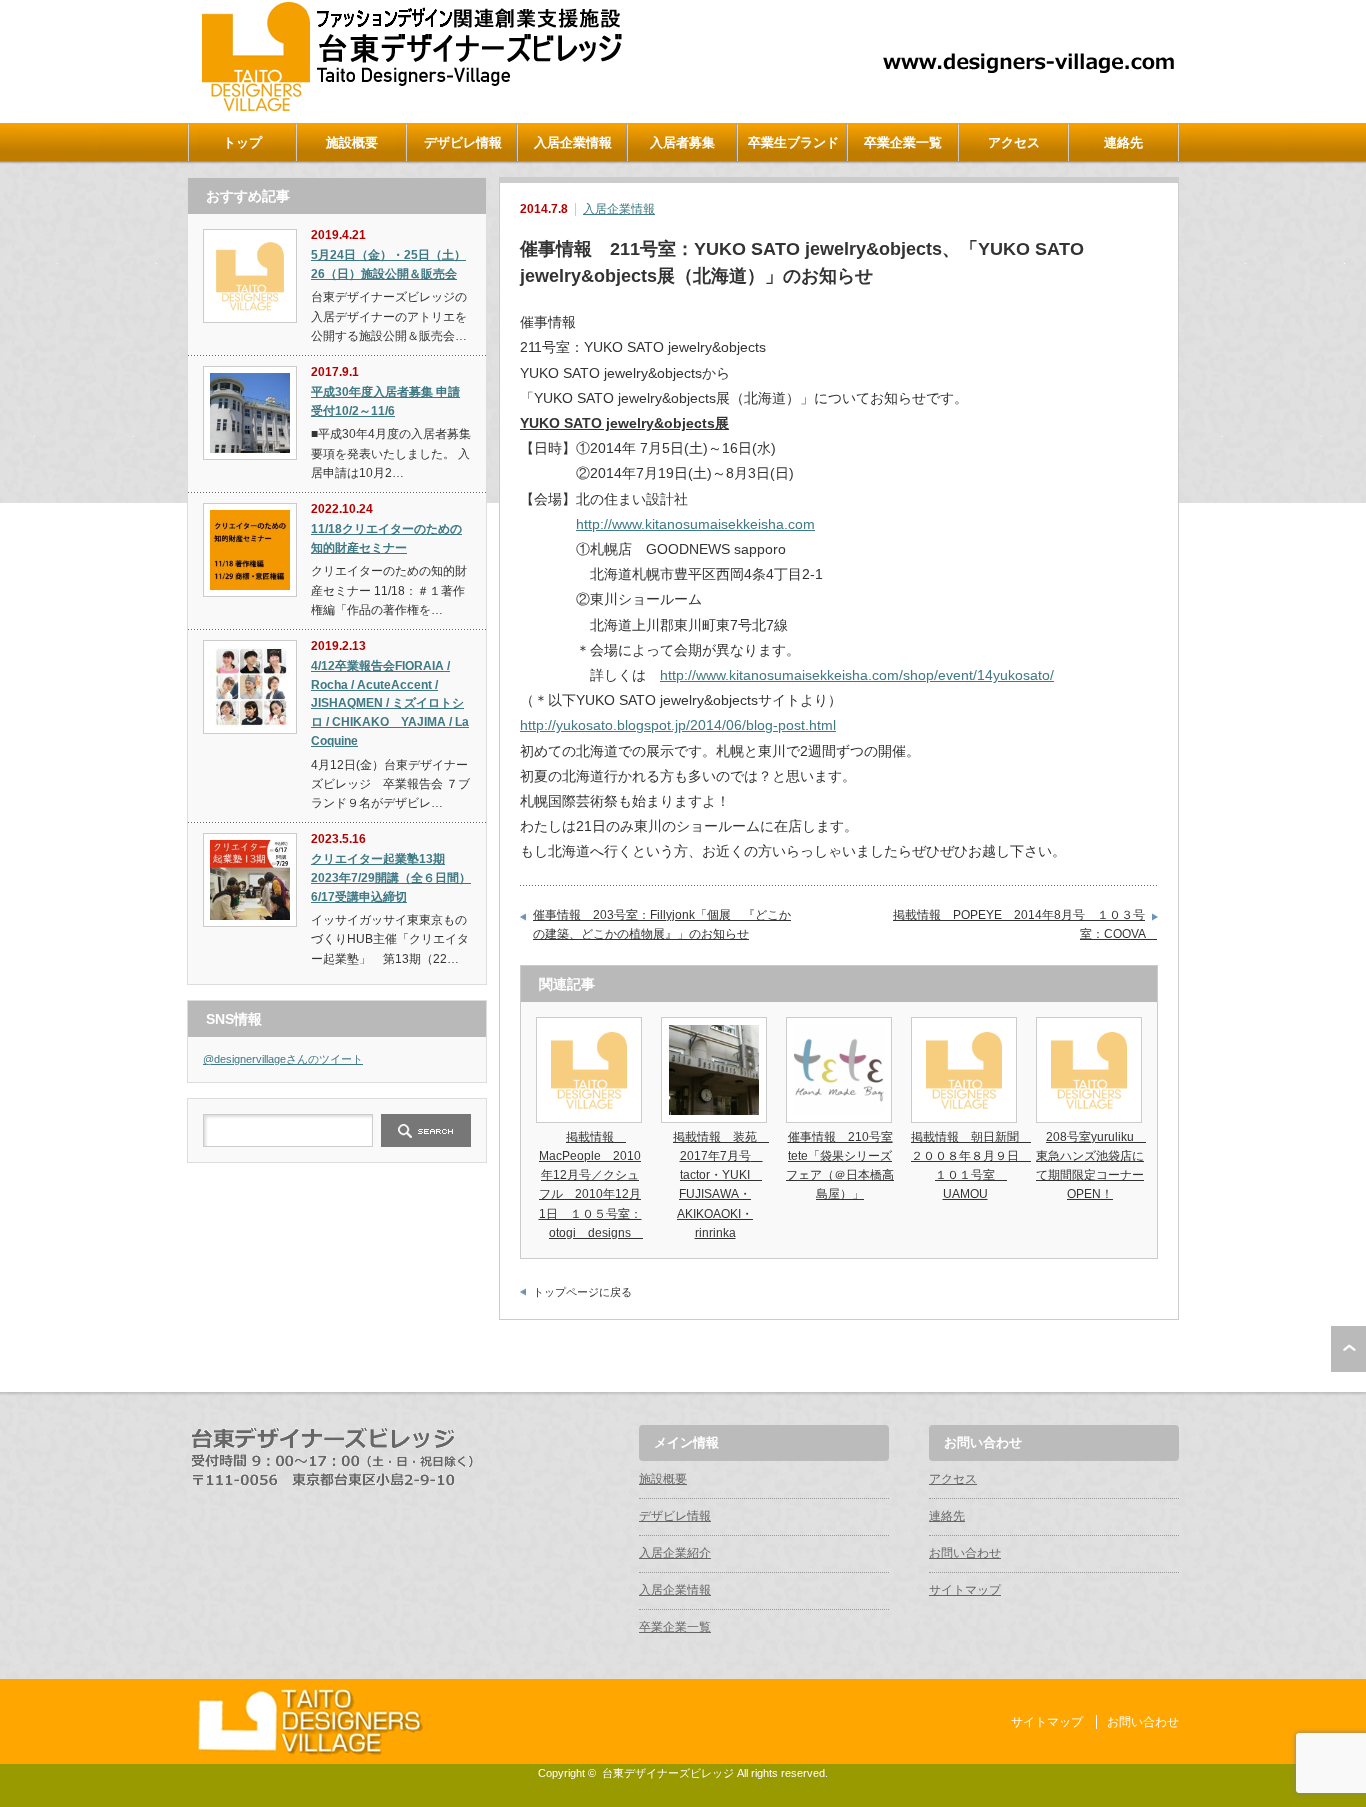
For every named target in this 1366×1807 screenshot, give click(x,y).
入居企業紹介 (675, 1553)
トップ (242, 142)
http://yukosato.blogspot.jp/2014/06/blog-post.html (678, 725)
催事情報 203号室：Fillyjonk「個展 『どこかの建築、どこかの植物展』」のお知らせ (662, 925)
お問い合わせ (965, 1553)
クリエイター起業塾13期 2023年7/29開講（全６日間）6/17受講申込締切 (391, 877)
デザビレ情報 (463, 142)
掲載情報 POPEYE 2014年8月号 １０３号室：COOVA (1025, 925)
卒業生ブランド (793, 142)
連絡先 (1123, 142)
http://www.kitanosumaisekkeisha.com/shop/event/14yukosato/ (857, 675)
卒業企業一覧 (903, 142)
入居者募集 (682, 142)
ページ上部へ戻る (1348, 1349)
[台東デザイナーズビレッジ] (410, 106)
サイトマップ (965, 1590)
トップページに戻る (582, 1292)
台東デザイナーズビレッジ (668, 1773)
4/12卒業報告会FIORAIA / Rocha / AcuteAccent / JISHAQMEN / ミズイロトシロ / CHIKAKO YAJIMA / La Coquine (390, 703)
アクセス (1014, 142)
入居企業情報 (573, 142)
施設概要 (352, 142)
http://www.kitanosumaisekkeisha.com (695, 524)
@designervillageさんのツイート (283, 1059)
